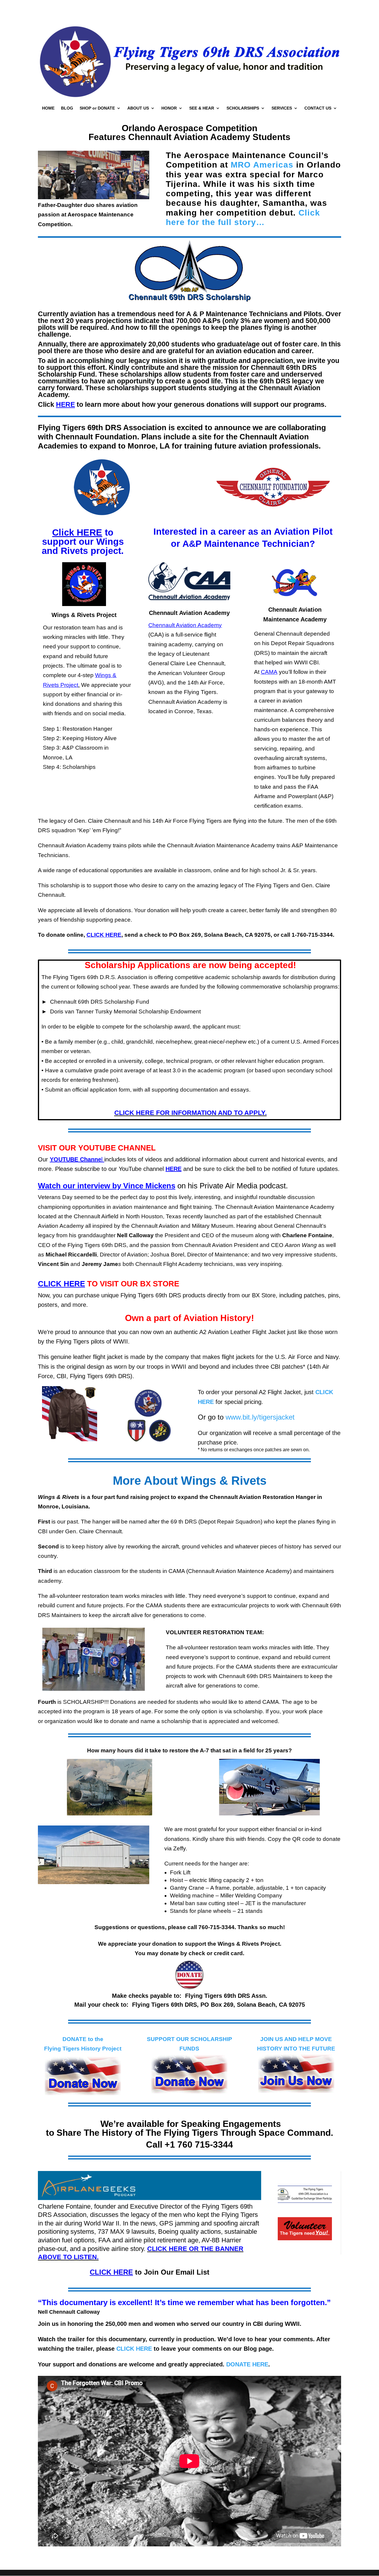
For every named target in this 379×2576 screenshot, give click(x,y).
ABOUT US (138, 108)
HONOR (169, 108)
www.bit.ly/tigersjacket (260, 1417)
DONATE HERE (247, 2364)
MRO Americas (262, 165)
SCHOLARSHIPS (243, 108)
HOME (48, 108)
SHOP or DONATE (97, 108)
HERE (174, 1169)
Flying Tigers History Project (83, 2049)
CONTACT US (318, 108)
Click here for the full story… (243, 217)
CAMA (269, 672)
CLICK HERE (134, 2349)
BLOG (67, 108)
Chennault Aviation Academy (185, 625)
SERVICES (282, 108)
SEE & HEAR (202, 108)
